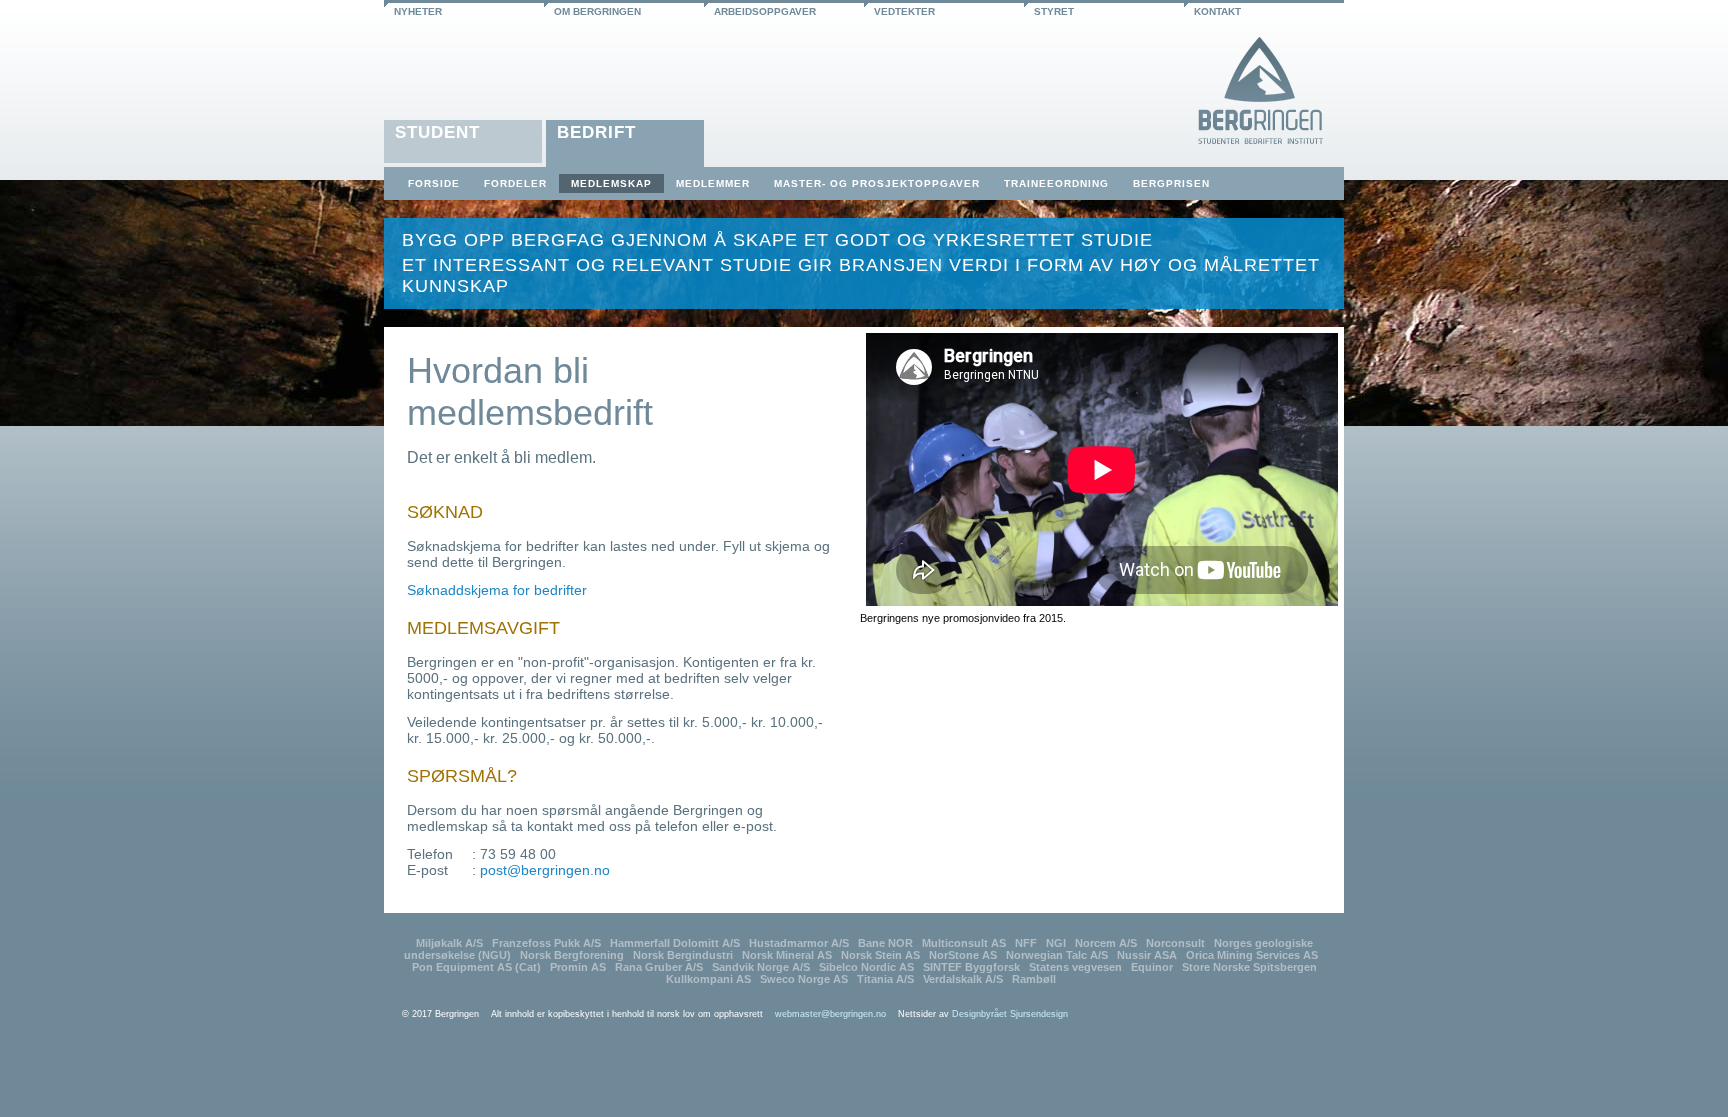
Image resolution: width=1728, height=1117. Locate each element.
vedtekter (904, 11)
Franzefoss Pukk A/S (546, 943)
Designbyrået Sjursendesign (1010, 1014)
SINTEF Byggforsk (971, 967)
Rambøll (1034, 979)
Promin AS (578, 967)
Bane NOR (885, 943)
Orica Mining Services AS (1252, 955)
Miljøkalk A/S (449, 943)
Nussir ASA (1147, 955)
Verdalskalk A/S (963, 979)
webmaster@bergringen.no (830, 1014)
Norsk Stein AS (880, 955)
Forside (434, 183)
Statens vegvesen (1075, 967)
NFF (1026, 943)
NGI (1056, 943)
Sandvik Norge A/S (761, 967)
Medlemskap (611, 183)
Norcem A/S (1106, 943)
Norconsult (1175, 943)
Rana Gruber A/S (659, 967)
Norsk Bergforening (572, 955)
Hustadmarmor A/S (799, 943)
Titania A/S (885, 979)
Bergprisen (1171, 183)
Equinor (1152, 967)
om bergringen (597, 11)
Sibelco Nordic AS (866, 967)
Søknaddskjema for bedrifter (497, 590)
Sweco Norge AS (804, 979)
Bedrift (596, 132)
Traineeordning (1056, 183)
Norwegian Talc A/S (1057, 955)
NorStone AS (963, 955)
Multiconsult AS (964, 943)
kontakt (1217, 11)
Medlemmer (713, 183)
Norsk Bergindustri (683, 955)
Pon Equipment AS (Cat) (476, 967)
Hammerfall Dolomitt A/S (675, 943)
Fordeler (515, 183)
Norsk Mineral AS (787, 955)
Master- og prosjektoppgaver (877, 183)
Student (437, 132)
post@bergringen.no (545, 870)
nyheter (418, 11)
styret (1054, 11)
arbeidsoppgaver (765, 11)
